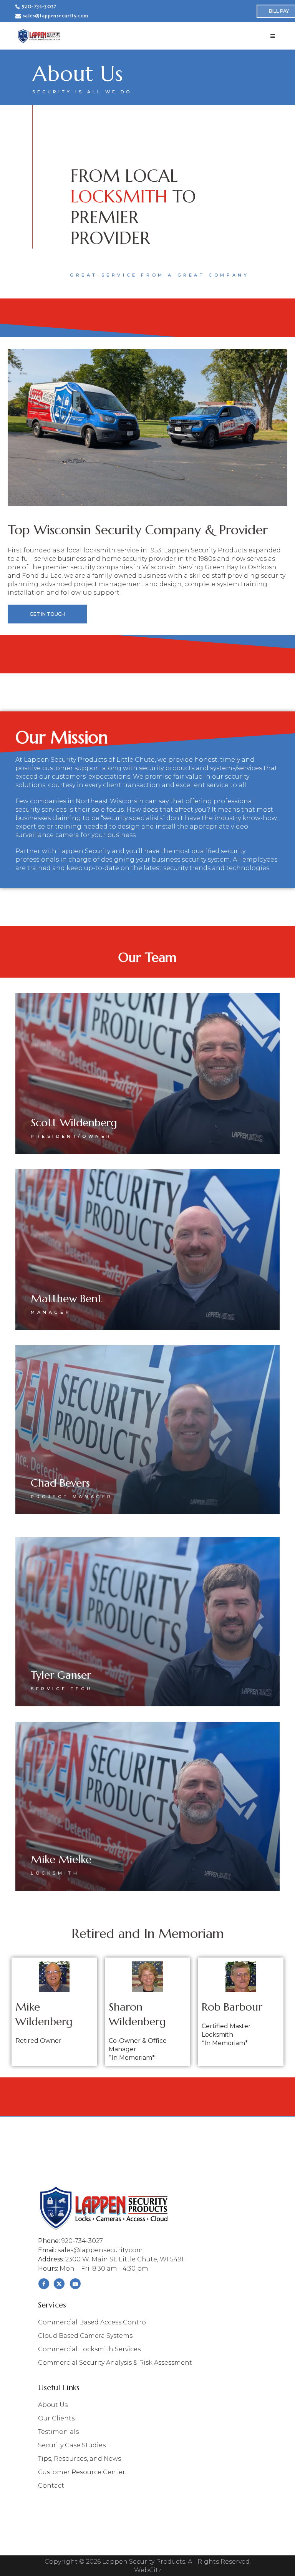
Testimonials (58, 2432)
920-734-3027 (39, 7)
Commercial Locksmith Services (89, 2349)
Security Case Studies (72, 2445)
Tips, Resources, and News (80, 2459)
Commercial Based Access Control (93, 2322)
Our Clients (56, 2419)
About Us (53, 2405)
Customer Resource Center (82, 2472)
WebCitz (148, 2570)
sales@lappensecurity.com (56, 16)
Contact (51, 2486)
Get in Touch (47, 614)
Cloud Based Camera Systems (85, 2336)
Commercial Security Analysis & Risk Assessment (115, 2363)
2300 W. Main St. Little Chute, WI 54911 (126, 2259)
